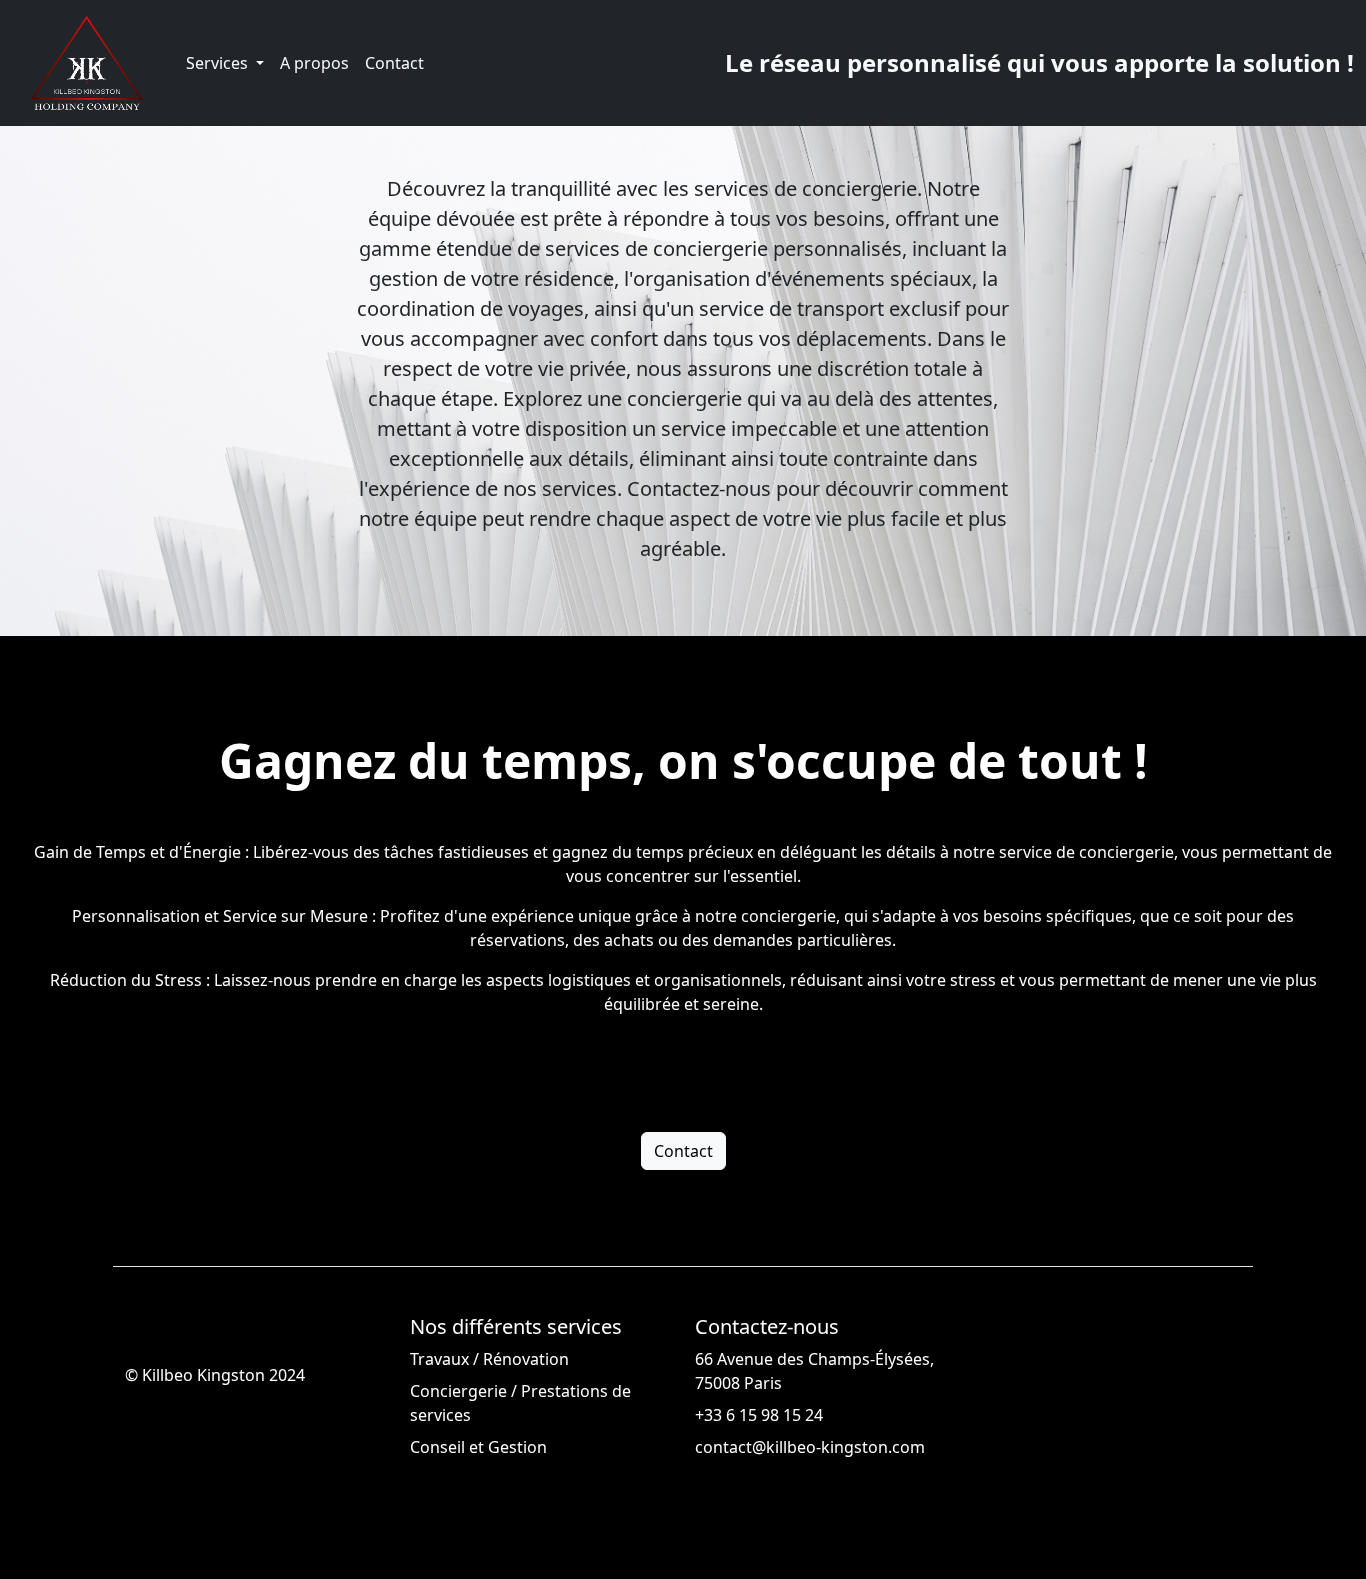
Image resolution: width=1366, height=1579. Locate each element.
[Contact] (683, 1099)
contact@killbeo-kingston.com (810, 1447)
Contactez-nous (767, 1327)
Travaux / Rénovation (489, 1359)
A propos (314, 63)
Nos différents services (516, 1327)
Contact (394, 63)
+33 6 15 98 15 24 (759, 1415)
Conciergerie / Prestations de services (520, 1403)
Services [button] (219, 63)
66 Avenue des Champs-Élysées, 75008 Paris (814, 1371)
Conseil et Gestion (478, 1447)
